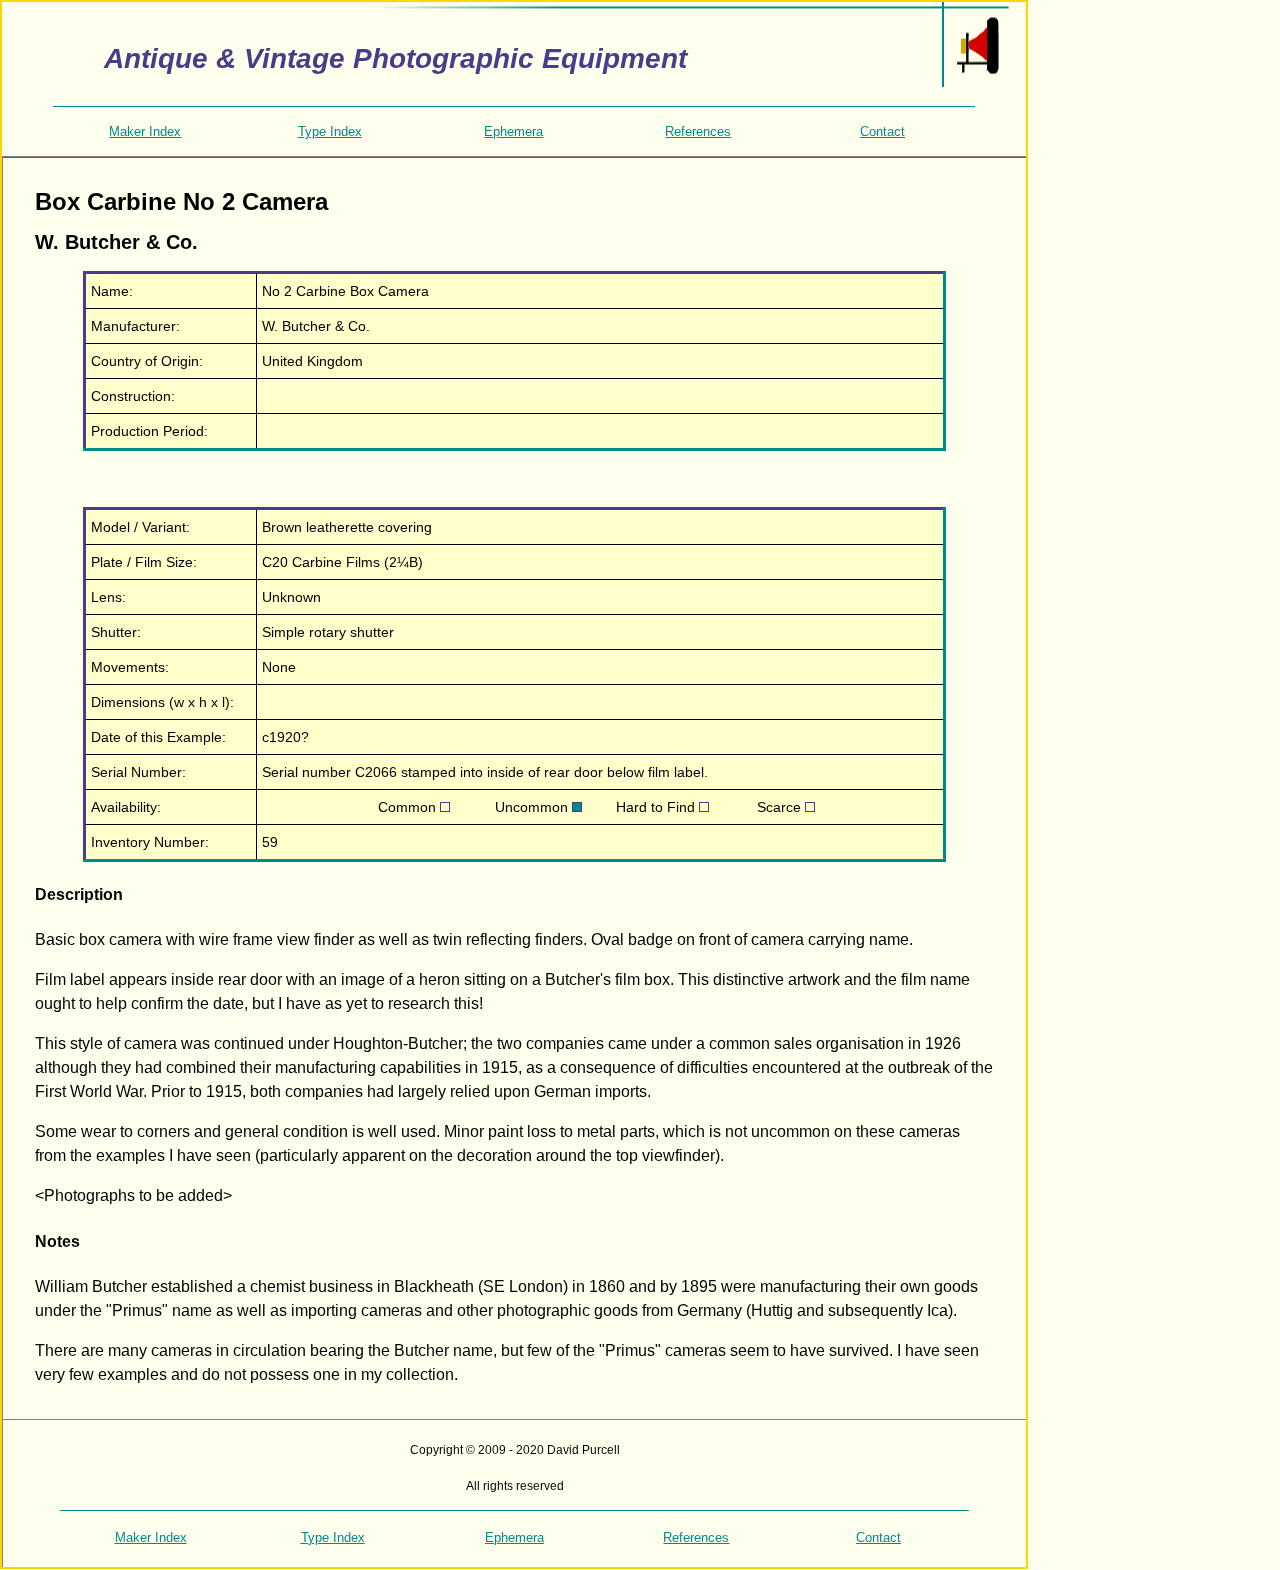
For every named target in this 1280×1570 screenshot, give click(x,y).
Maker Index (145, 131)
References (698, 131)
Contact (882, 131)
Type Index (330, 131)
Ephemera (513, 131)
